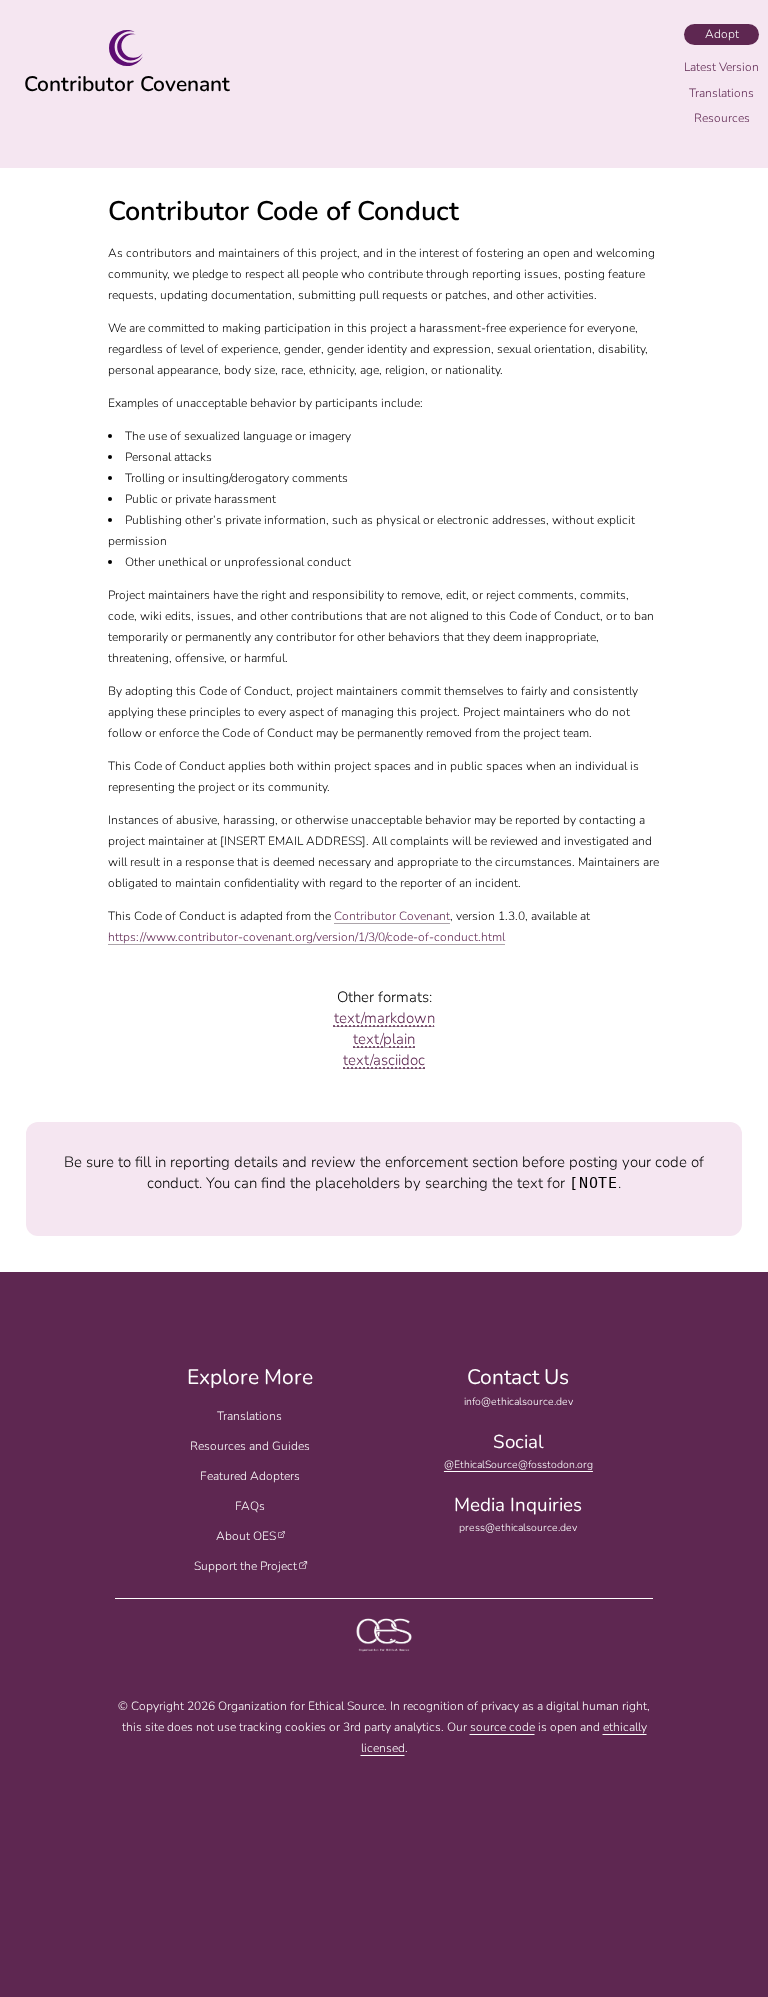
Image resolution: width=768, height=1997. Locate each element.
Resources (722, 118)
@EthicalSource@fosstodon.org (518, 1464)
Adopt (722, 34)
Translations (249, 1416)
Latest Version (721, 67)
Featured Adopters (250, 1476)
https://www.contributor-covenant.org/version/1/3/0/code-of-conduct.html (306, 937)
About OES (246, 1536)
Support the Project (245, 1566)
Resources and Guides (250, 1446)
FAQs (250, 1506)
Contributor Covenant (127, 84)
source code (502, 1727)
